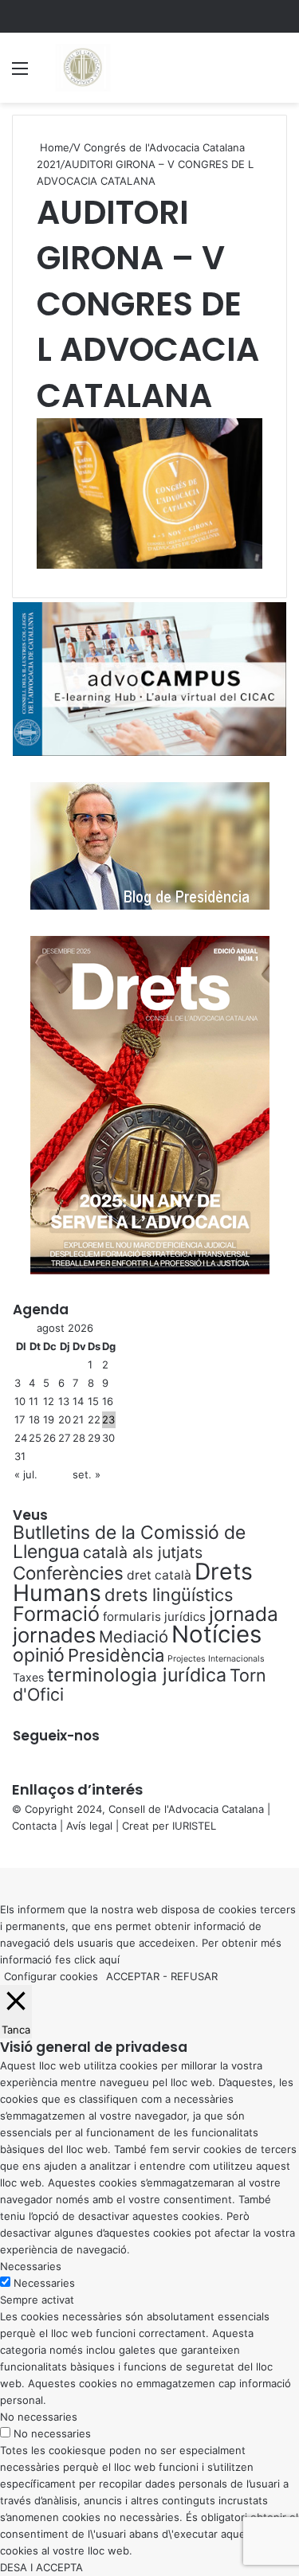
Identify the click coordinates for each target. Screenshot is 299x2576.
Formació (56, 1614)
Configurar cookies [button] (51, 1976)
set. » (87, 1474)
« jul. (26, 1474)
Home (53, 147)
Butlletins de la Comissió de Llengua (129, 1542)
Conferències (68, 1573)
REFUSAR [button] (194, 1976)
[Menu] (20, 74)
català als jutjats (143, 1552)
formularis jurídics (154, 1617)
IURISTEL (194, 1826)
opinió (39, 1655)
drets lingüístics (169, 1595)
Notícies (216, 1634)
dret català (159, 1575)
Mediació (134, 1636)
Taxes (28, 1677)
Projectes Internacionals (216, 1659)
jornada (244, 1614)
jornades (54, 1635)
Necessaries (44, 2283)
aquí (109, 1959)
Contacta (34, 1826)
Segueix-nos (56, 1736)
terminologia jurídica (137, 1675)
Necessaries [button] (31, 2266)
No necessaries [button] (39, 2417)
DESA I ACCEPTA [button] (41, 2567)
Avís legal (89, 1826)
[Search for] (279, 74)
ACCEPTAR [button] (133, 1976)
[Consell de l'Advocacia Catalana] (82, 68)
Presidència (116, 1655)
